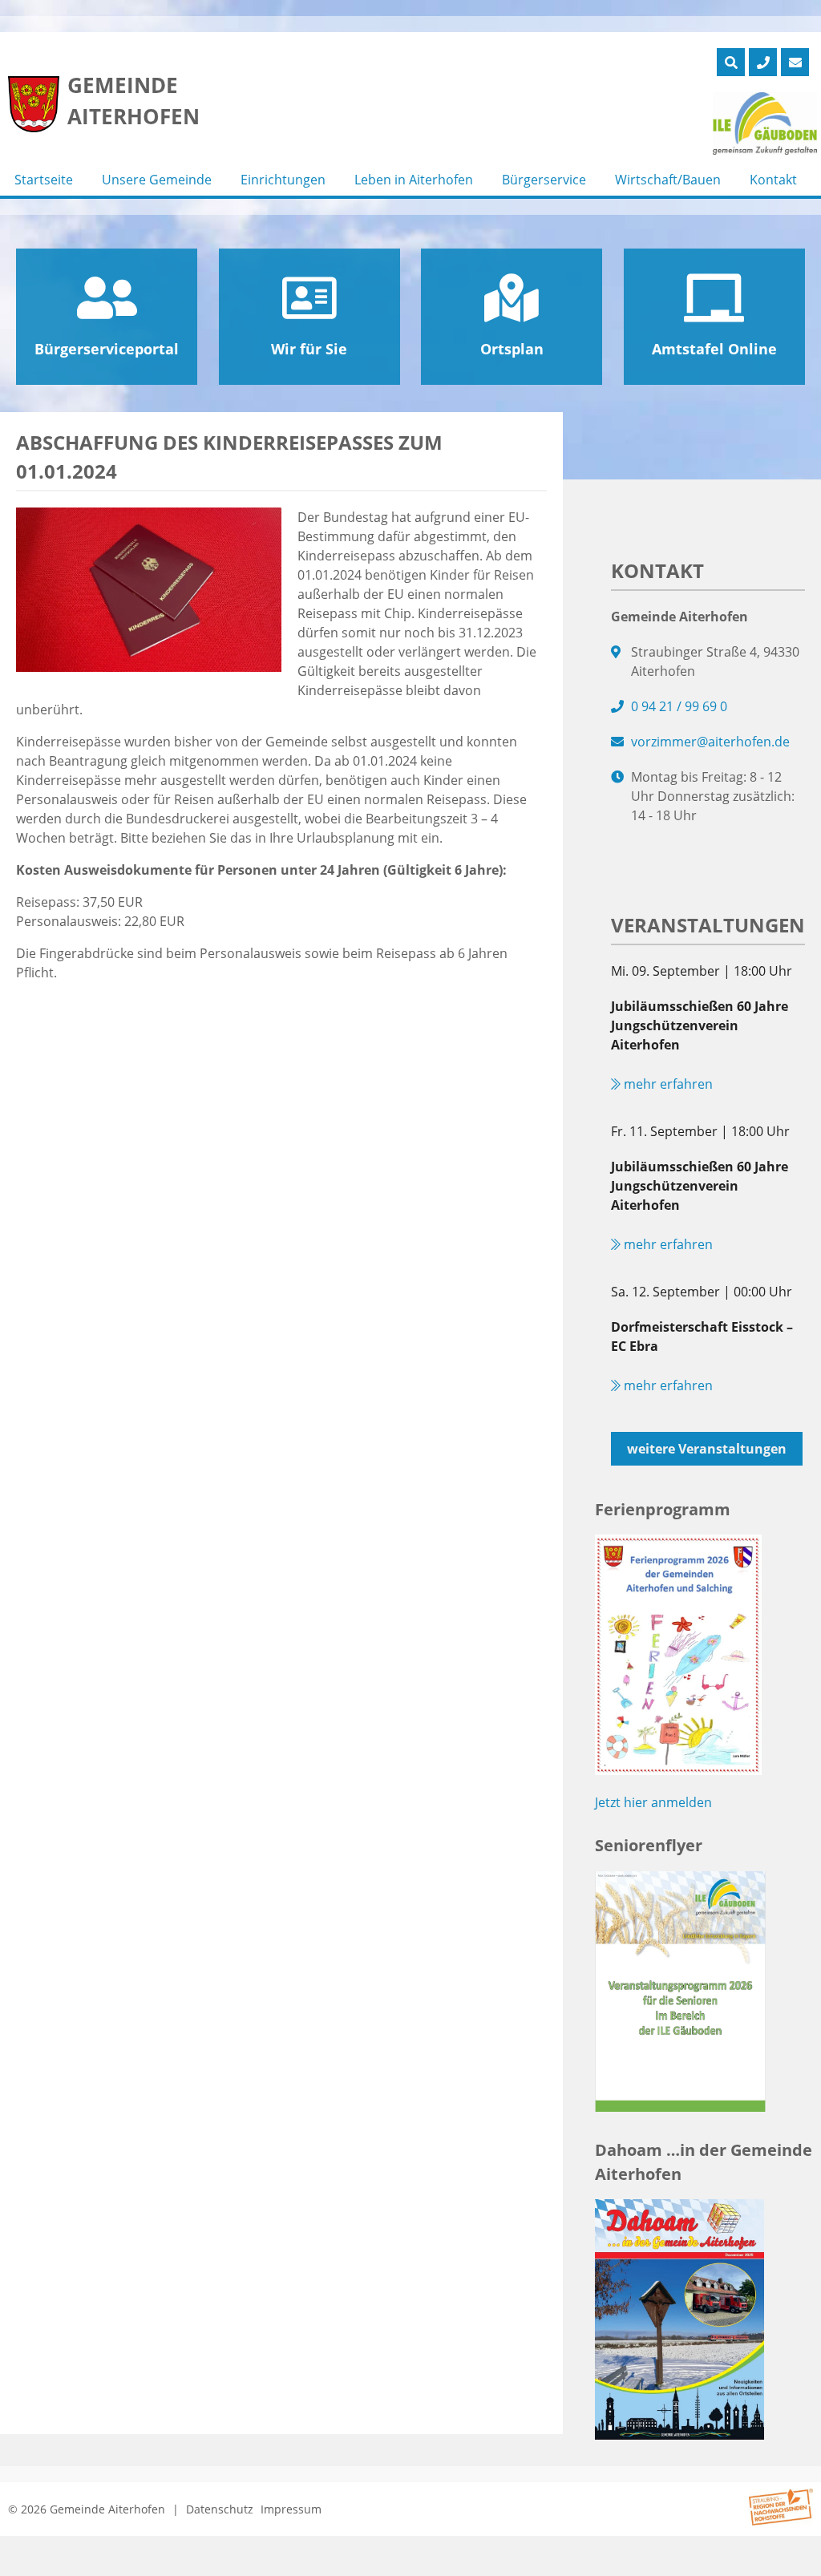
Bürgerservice (544, 180)
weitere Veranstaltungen (707, 1449)
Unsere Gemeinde (157, 180)
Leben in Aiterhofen (414, 180)
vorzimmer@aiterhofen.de (710, 742)
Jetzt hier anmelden (653, 1802)
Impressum (291, 2509)
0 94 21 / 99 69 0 (679, 706)
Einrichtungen (283, 180)
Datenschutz (220, 2509)
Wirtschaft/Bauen (668, 180)
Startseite (44, 180)
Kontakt (773, 180)
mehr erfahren (667, 1084)
